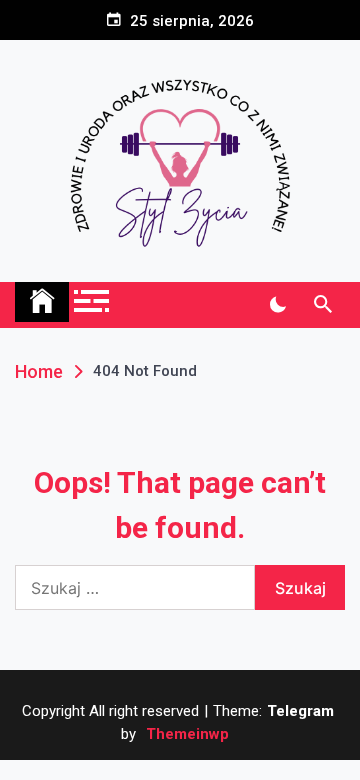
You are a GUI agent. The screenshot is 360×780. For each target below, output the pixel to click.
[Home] (42, 302)
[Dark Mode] (277, 305)
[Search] (322, 305)
